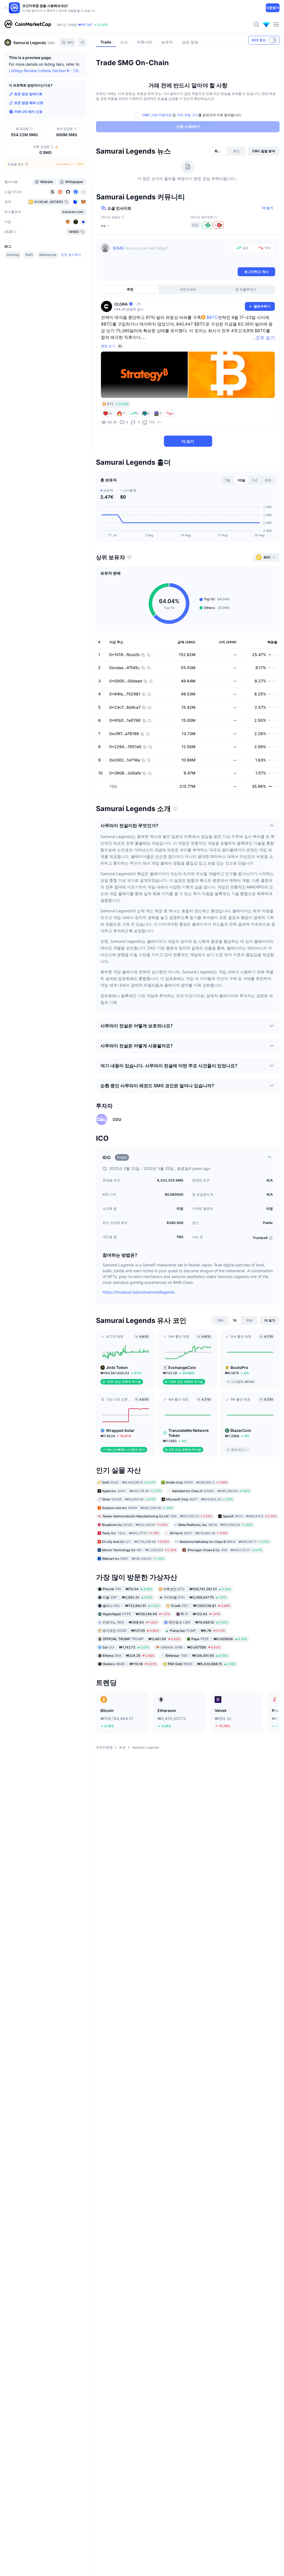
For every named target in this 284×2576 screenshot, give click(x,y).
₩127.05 (131, 1631)
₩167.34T (85, 25)
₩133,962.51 (131, 1606)
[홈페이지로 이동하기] (28, 24)
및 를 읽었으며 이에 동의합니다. (192, 115)
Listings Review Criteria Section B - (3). (44, 71)
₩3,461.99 (141, 1639)
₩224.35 (129, 1656)
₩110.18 (130, 1664)
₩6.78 (197, 1631)
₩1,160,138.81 (201, 1606)
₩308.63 (130, 1622)
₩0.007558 (190, 1647)
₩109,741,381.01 (197, 1589)
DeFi (29, 255)
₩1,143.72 (126, 1647)
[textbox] (171, 255)
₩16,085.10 (198, 1622)
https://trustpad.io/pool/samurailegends (139, 1292)
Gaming (13, 255)
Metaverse (48, 255)
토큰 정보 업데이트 (28, 94)
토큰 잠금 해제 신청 (29, 103)
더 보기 (267, 208)
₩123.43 (201, 1614)
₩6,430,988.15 (202, 1664)
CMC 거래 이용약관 (157, 115)
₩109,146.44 (136, 1614)
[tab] (219, 151)
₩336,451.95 (197, 1656)
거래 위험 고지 (187, 115)
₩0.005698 (219, 1639)
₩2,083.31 (128, 1597)
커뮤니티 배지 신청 (28, 112)
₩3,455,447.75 (195, 1597)
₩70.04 (127, 1589)
